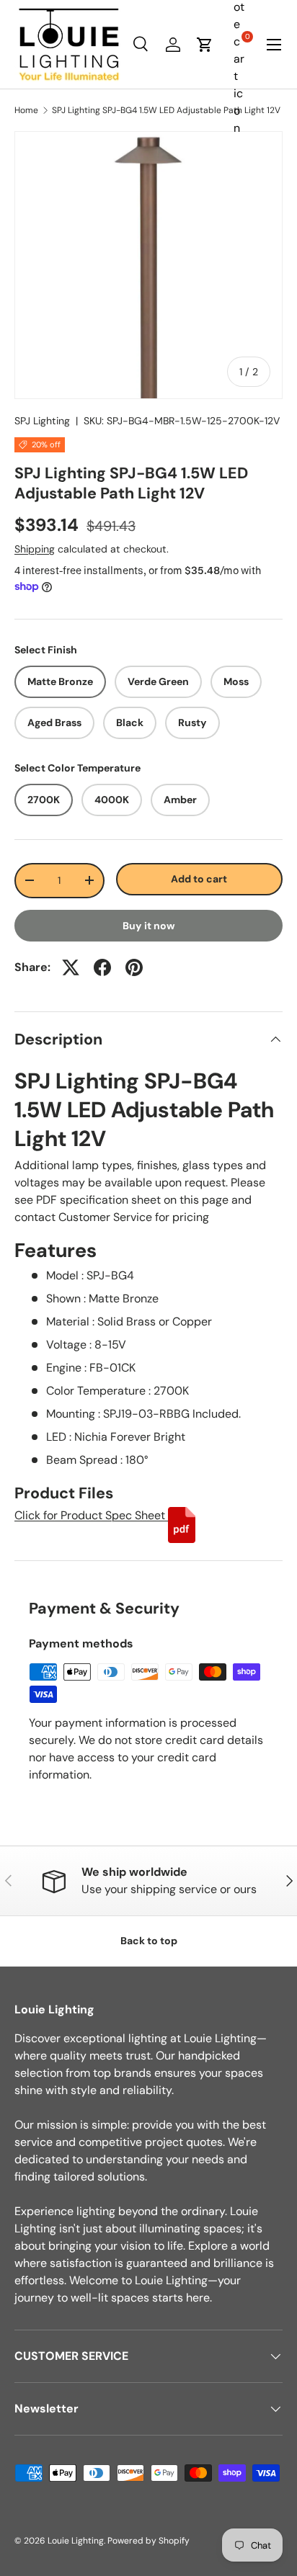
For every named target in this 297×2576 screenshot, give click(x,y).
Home (26, 110)
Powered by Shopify (148, 2541)
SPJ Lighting (42, 421)
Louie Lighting (76, 2541)
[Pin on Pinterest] (134, 967)
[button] (205, 45)
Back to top (149, 1941)
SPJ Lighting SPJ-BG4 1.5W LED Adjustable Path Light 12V (166, 110)
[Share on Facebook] (102, 967)
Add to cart (199, 879)
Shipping (35, 549)
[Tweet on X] (71, 967)
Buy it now (149, 926)
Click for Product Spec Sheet (91, 1515)
